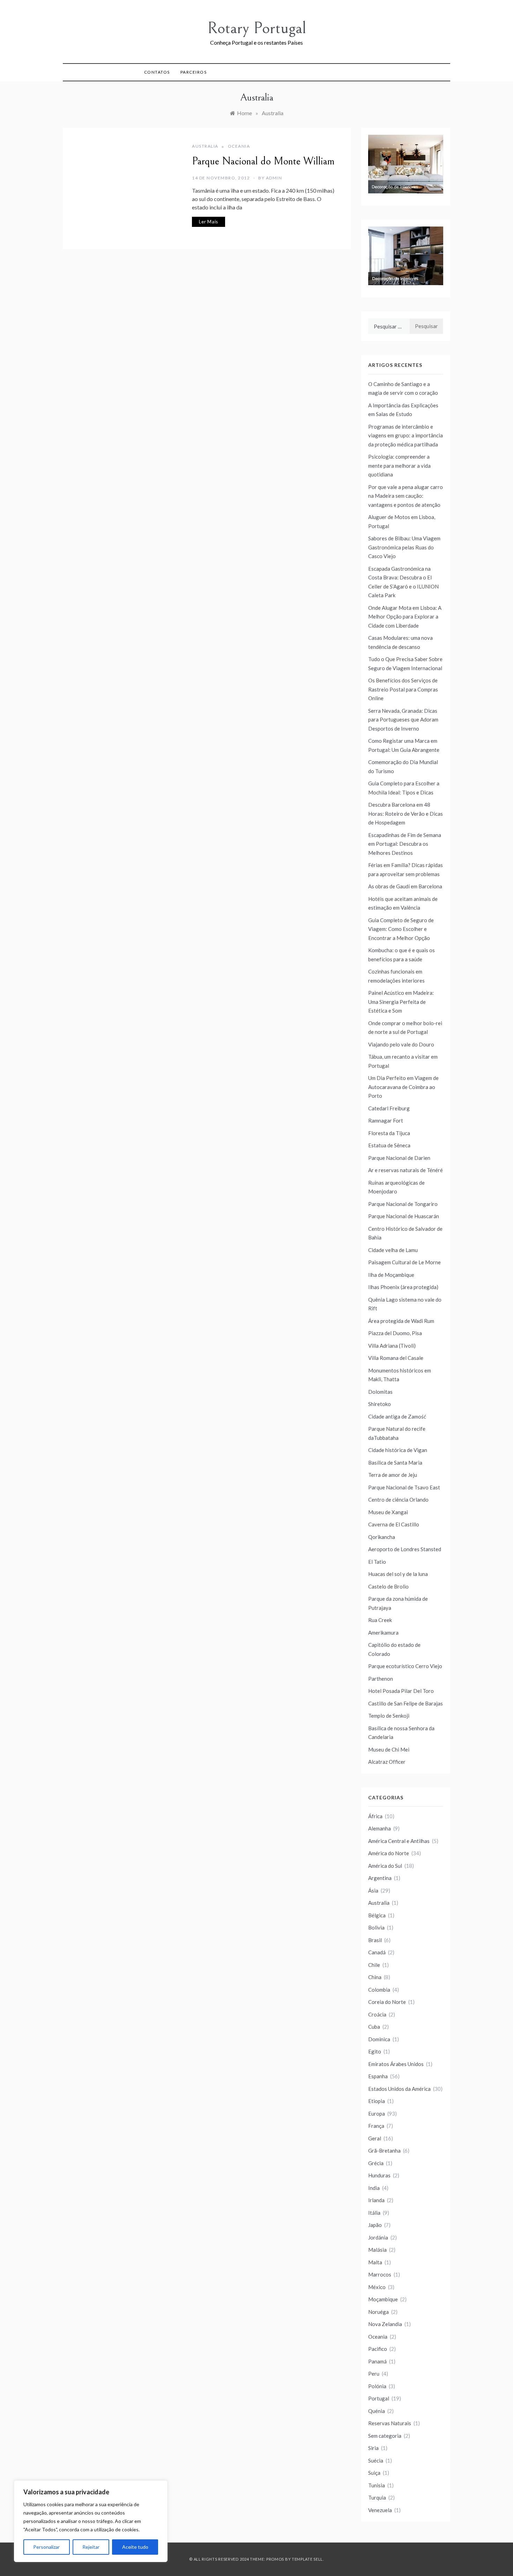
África (375, 1816)
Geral (375, 2138)
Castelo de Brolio (388, 1586)
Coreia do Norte (387, 2002)
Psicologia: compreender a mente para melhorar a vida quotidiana (399, 465)
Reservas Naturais (390, 2423)
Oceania (239, 146)
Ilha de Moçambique (391, 1275)
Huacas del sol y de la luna (398, 1574)
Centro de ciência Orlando (398, 1500)
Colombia (379, 1990)
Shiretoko (380, 1404)
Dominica (379, 2039)
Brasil (375, 1940)
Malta (375, 2262)
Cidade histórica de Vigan (398, 1450)
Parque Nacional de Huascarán (404, 1216)
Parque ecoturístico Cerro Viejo (405, 1666)
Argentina (380, 1878)
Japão (375, 2225)
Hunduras (379, 2175)
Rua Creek (380, 1620)
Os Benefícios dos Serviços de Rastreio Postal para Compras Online (403, 689)
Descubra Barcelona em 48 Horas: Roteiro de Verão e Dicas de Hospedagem (406, 813)
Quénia (377, 2411)
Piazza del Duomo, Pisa (395, 1333)
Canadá (377, 1952)
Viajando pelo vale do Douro (401, 1044)
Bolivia (376, 1927)
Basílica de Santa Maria (395, 1463)
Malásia (377, 2250)
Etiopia (377, 2101)
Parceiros (194, 72)
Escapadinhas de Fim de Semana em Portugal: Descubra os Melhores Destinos (405, 844)
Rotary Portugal (257, 28)
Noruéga (378, 2312)
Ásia (373, 1890)
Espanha (378, 2076)
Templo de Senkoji (389, 1716)
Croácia (377, 2014)
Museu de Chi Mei (389, 1749)
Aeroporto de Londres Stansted (405, 1549)
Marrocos (380, 2274)
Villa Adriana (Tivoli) (392, 1346)
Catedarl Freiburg (389, 1108)
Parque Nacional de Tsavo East (404, 1487)
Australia (205, 146)
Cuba (374, 2027)
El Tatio (377, 1562)
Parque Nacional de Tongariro (403, 1204)
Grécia (376, 2163)
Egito (375, 2051)
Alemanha (380, 1828)
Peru (374, 2374)
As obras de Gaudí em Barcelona (405, 886)
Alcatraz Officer (387, 1762)
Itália (374, 2213)
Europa (377, 2114)
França (376, 2126)
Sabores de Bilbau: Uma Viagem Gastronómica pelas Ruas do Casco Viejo (404, 547)
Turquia (377, 2497)
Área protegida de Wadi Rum (401, 1321)
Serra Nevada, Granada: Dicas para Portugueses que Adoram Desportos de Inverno (403, 720)
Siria (373, 2448)
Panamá (377, 2361)
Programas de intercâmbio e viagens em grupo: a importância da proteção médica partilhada (406, 435)
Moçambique (383, 2299)
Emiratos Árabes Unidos (396, 2064)
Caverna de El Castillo (394, 1524)
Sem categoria (385, 2436)
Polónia (377, 2386)
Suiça (374, 2473)
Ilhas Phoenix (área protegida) (403, 1287)
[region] (91, 2521)
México (377, 2287)
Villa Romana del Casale (396, 1358)
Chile (374, 1965)
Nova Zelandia (385, 2324)
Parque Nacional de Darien (399, 1158)
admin (274, 178)
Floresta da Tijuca (389, 1133)
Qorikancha (382, 1537)
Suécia (376, 2460)
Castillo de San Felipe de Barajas (406, 1703)
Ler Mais (209, 222)
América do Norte (389, 1853)
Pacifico (378, 2349)
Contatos (157, 72)
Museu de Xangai (388, 1512)
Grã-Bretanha (384, 2151)
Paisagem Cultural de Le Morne (404, 1262)
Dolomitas (380, 1392)
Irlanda (376, 2200)
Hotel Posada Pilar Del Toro (401, 1691)
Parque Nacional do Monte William (263, 161)
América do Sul (385, 1866)
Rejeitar (91, 2547)
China (375, 1977)
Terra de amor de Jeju (393, 1475)
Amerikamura (383, 1633)
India (374, 2188)
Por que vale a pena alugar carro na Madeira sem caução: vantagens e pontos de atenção (406, 496)
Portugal (379, 2398)
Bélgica (377, 1915)
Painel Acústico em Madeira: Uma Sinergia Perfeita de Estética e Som (401, 1002)
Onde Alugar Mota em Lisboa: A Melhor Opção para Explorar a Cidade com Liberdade (405, 617)
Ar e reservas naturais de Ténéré (406, 1170)
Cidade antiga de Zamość (397, 1416)
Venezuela (380, 2510)
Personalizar (46, 2547)
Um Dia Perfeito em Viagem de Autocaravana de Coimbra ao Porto (403, 1087)
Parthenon (381, 1679)
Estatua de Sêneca (389, 1145)
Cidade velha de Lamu (393, 1250)
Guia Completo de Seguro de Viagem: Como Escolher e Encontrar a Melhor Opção (401, 929)
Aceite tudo (135, 2547)
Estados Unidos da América (399, 2089)
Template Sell (307, 2559)
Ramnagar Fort (386, 1120)
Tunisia (377, 2485)
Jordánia (378, 2237)
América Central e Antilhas (399, 1841)
